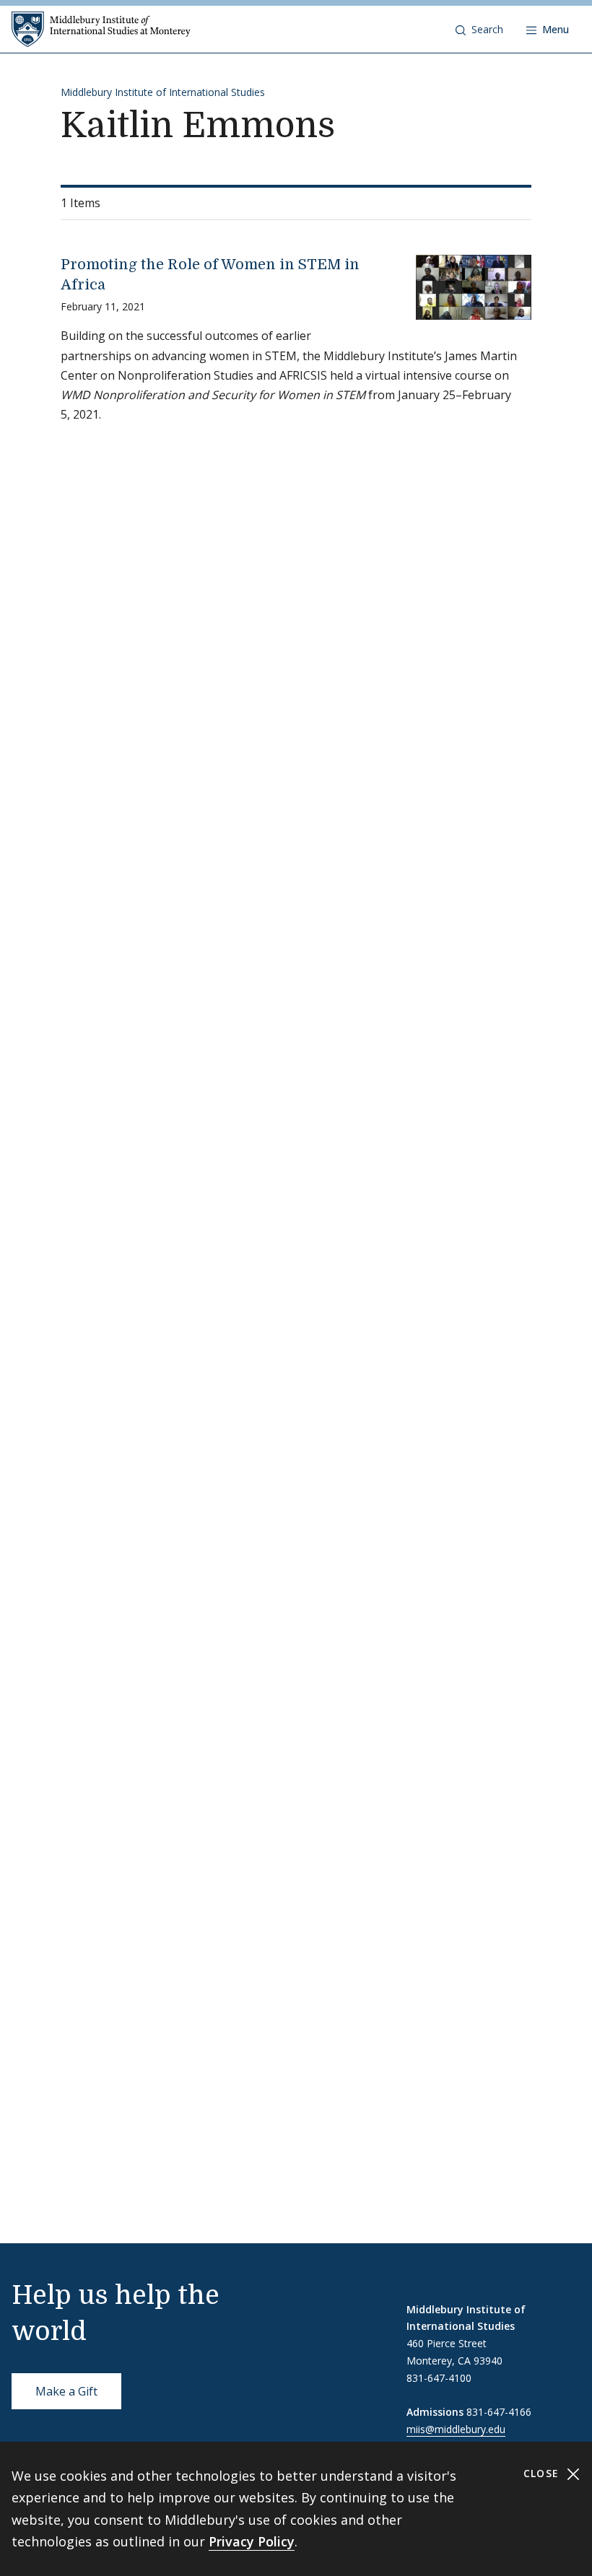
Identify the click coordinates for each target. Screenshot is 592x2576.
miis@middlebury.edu (456, 2429)
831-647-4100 (439, 2378)
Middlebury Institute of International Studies (163, 92)
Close (543, 2473)
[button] (479, 30)
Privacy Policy (252, 2541)
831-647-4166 (499, 2412)
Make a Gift (66, 2391)
